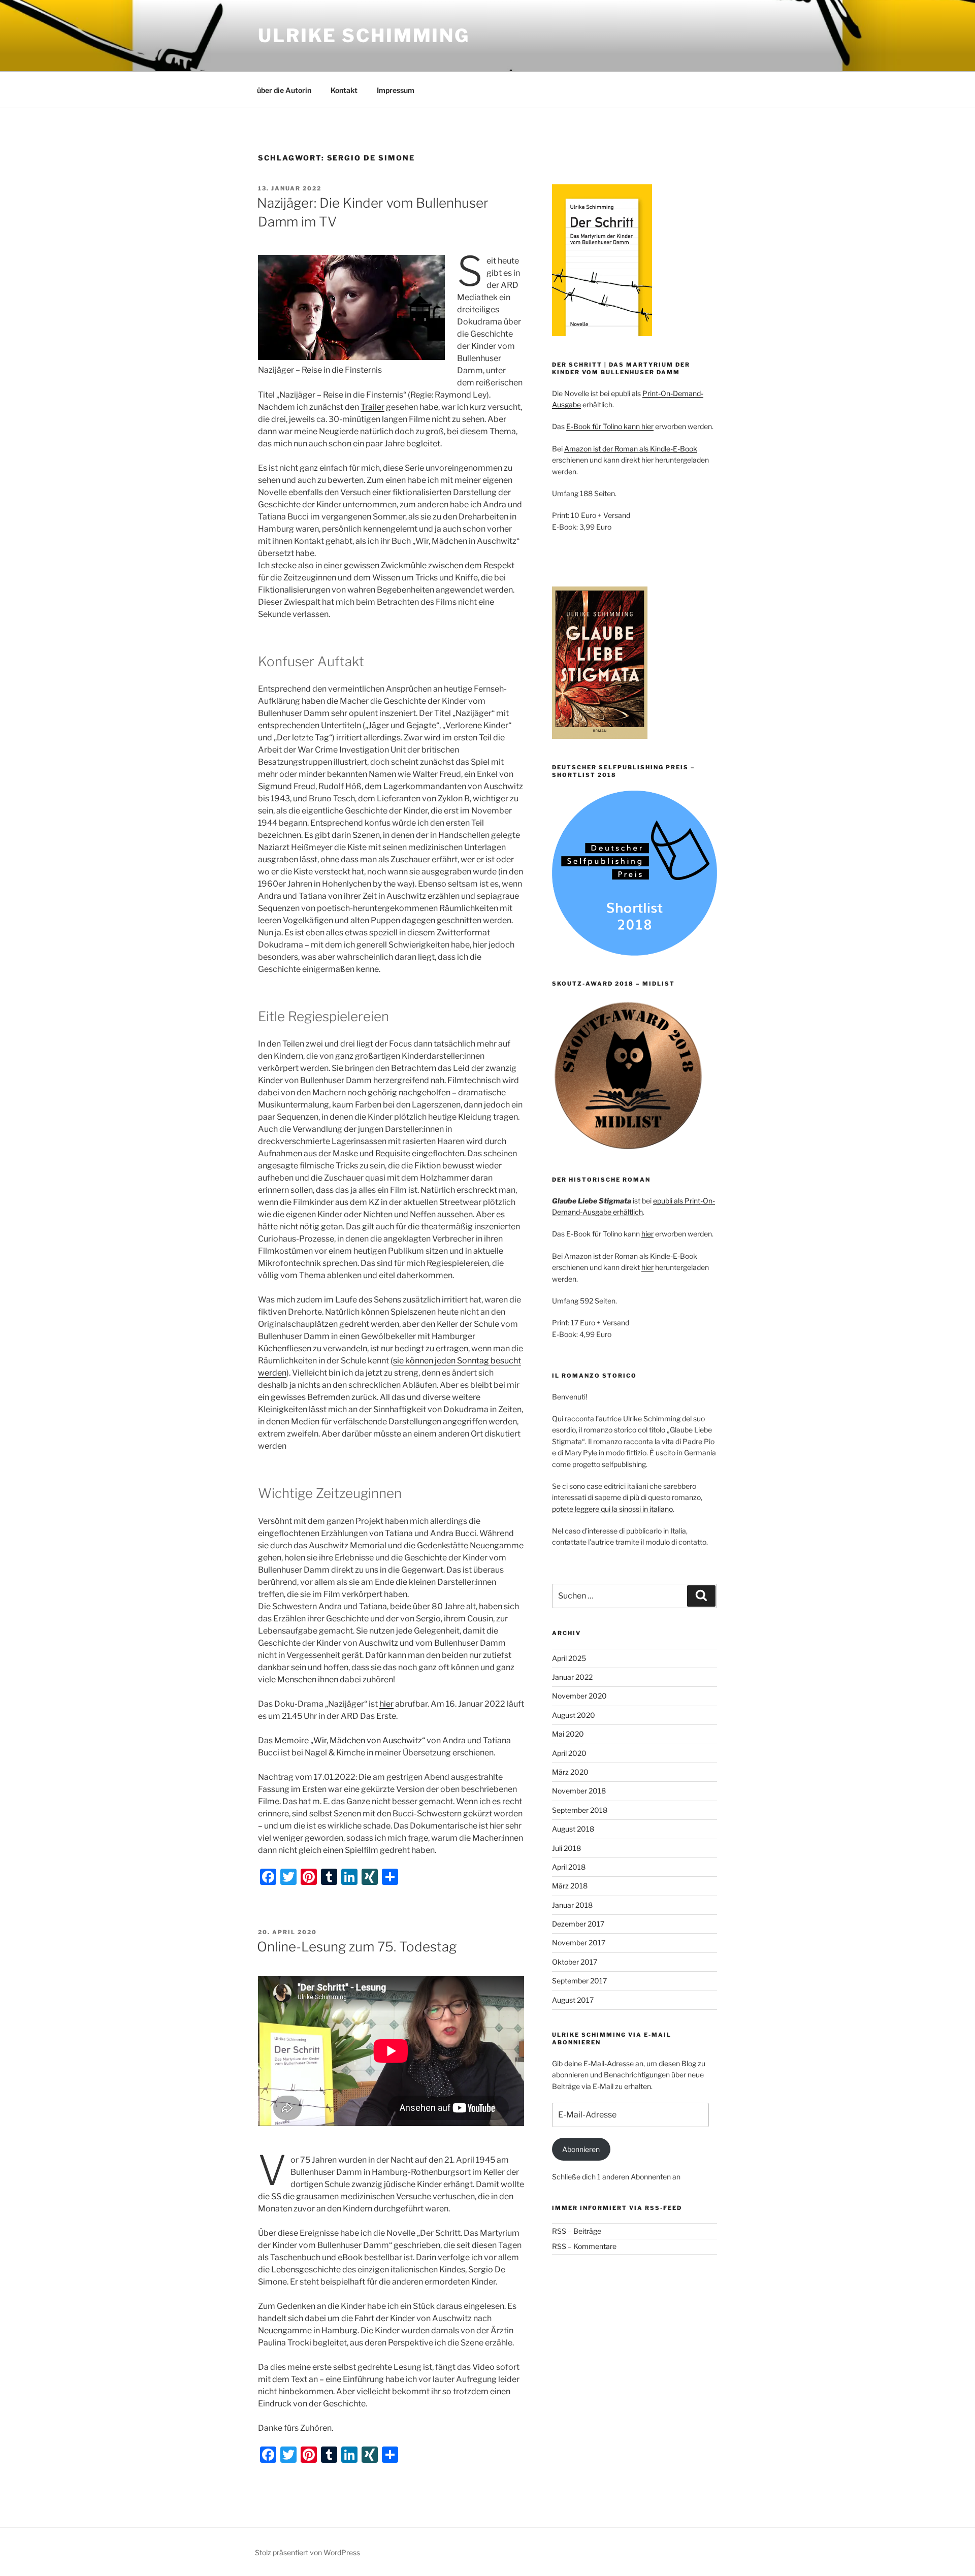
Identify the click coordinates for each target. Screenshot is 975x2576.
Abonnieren (581, 2149)
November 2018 (579, 1791)
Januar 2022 (572, 1677)
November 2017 (579, 1943)
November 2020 (579, 1696)
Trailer (372, 407)
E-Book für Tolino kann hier (610, 426)
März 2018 (570, 1886)
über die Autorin (284, 90)
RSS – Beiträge (577, 2231)
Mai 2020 (568, 1734)
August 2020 (574, 1715)
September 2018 (580, 1810)
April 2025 (569, 1658)
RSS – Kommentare (584, 2246)
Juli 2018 (566, 1848)
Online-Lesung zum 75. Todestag (357, 1947)
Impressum (396, 90)
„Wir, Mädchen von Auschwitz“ (368, 1740)
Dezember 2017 (578, 1924)
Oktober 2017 (575, 1962)
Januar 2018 (572, 1905)
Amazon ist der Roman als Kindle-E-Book (631, 449)
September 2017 (579, 1981)
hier (386, 1704)
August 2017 (573, 2000)
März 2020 (570, 1772)
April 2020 (569, 1753)
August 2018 (573, 1829)
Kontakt (344, 90)
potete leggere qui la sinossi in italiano (612, 1509)
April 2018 (569, 1867)
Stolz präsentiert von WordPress (307, 2552)
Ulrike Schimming (364, 36)
